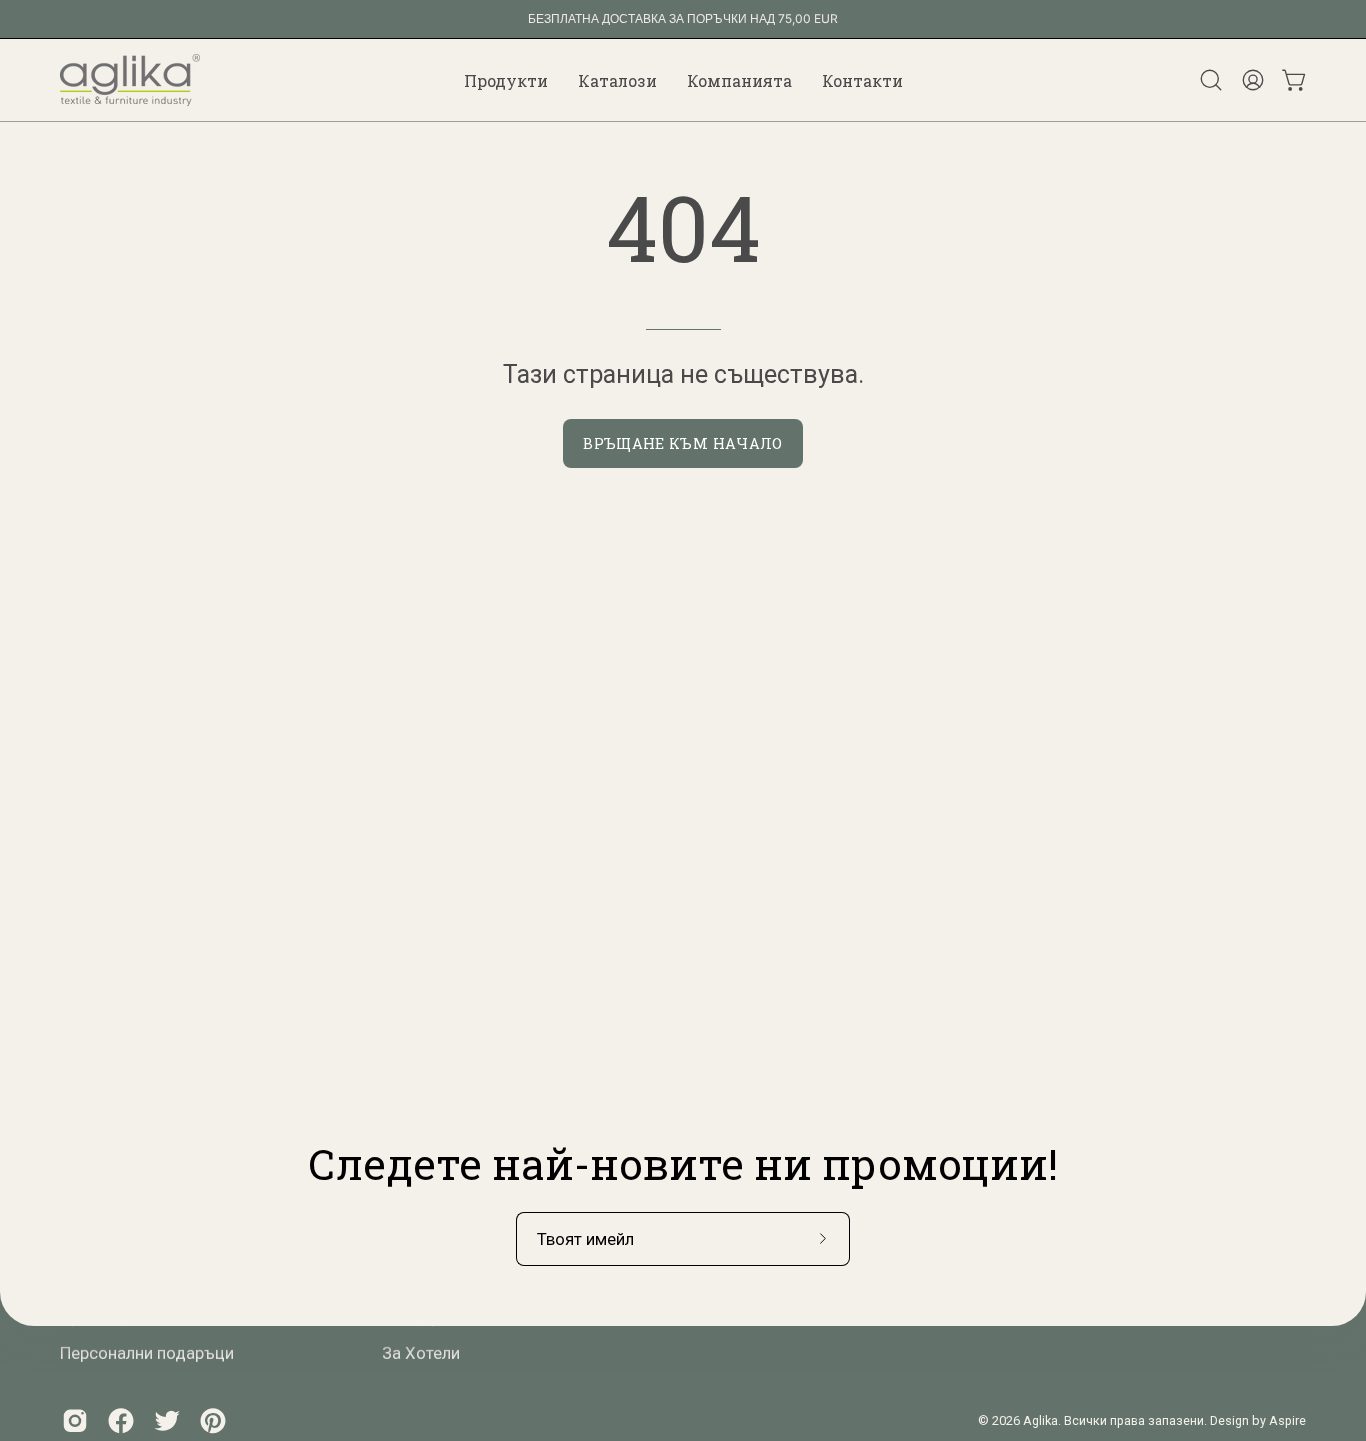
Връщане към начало (682, 443)
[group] (683, 19)
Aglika (1040, 1420)
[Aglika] (130, 80)
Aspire (1287, 1420)
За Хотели (421, 1352)
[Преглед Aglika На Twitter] (167, 1420)
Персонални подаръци (147, 1352)
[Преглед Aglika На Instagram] (75, 1420)
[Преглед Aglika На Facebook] (121, 1420)
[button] (506, 80)
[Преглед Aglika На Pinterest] (213, 1420)
